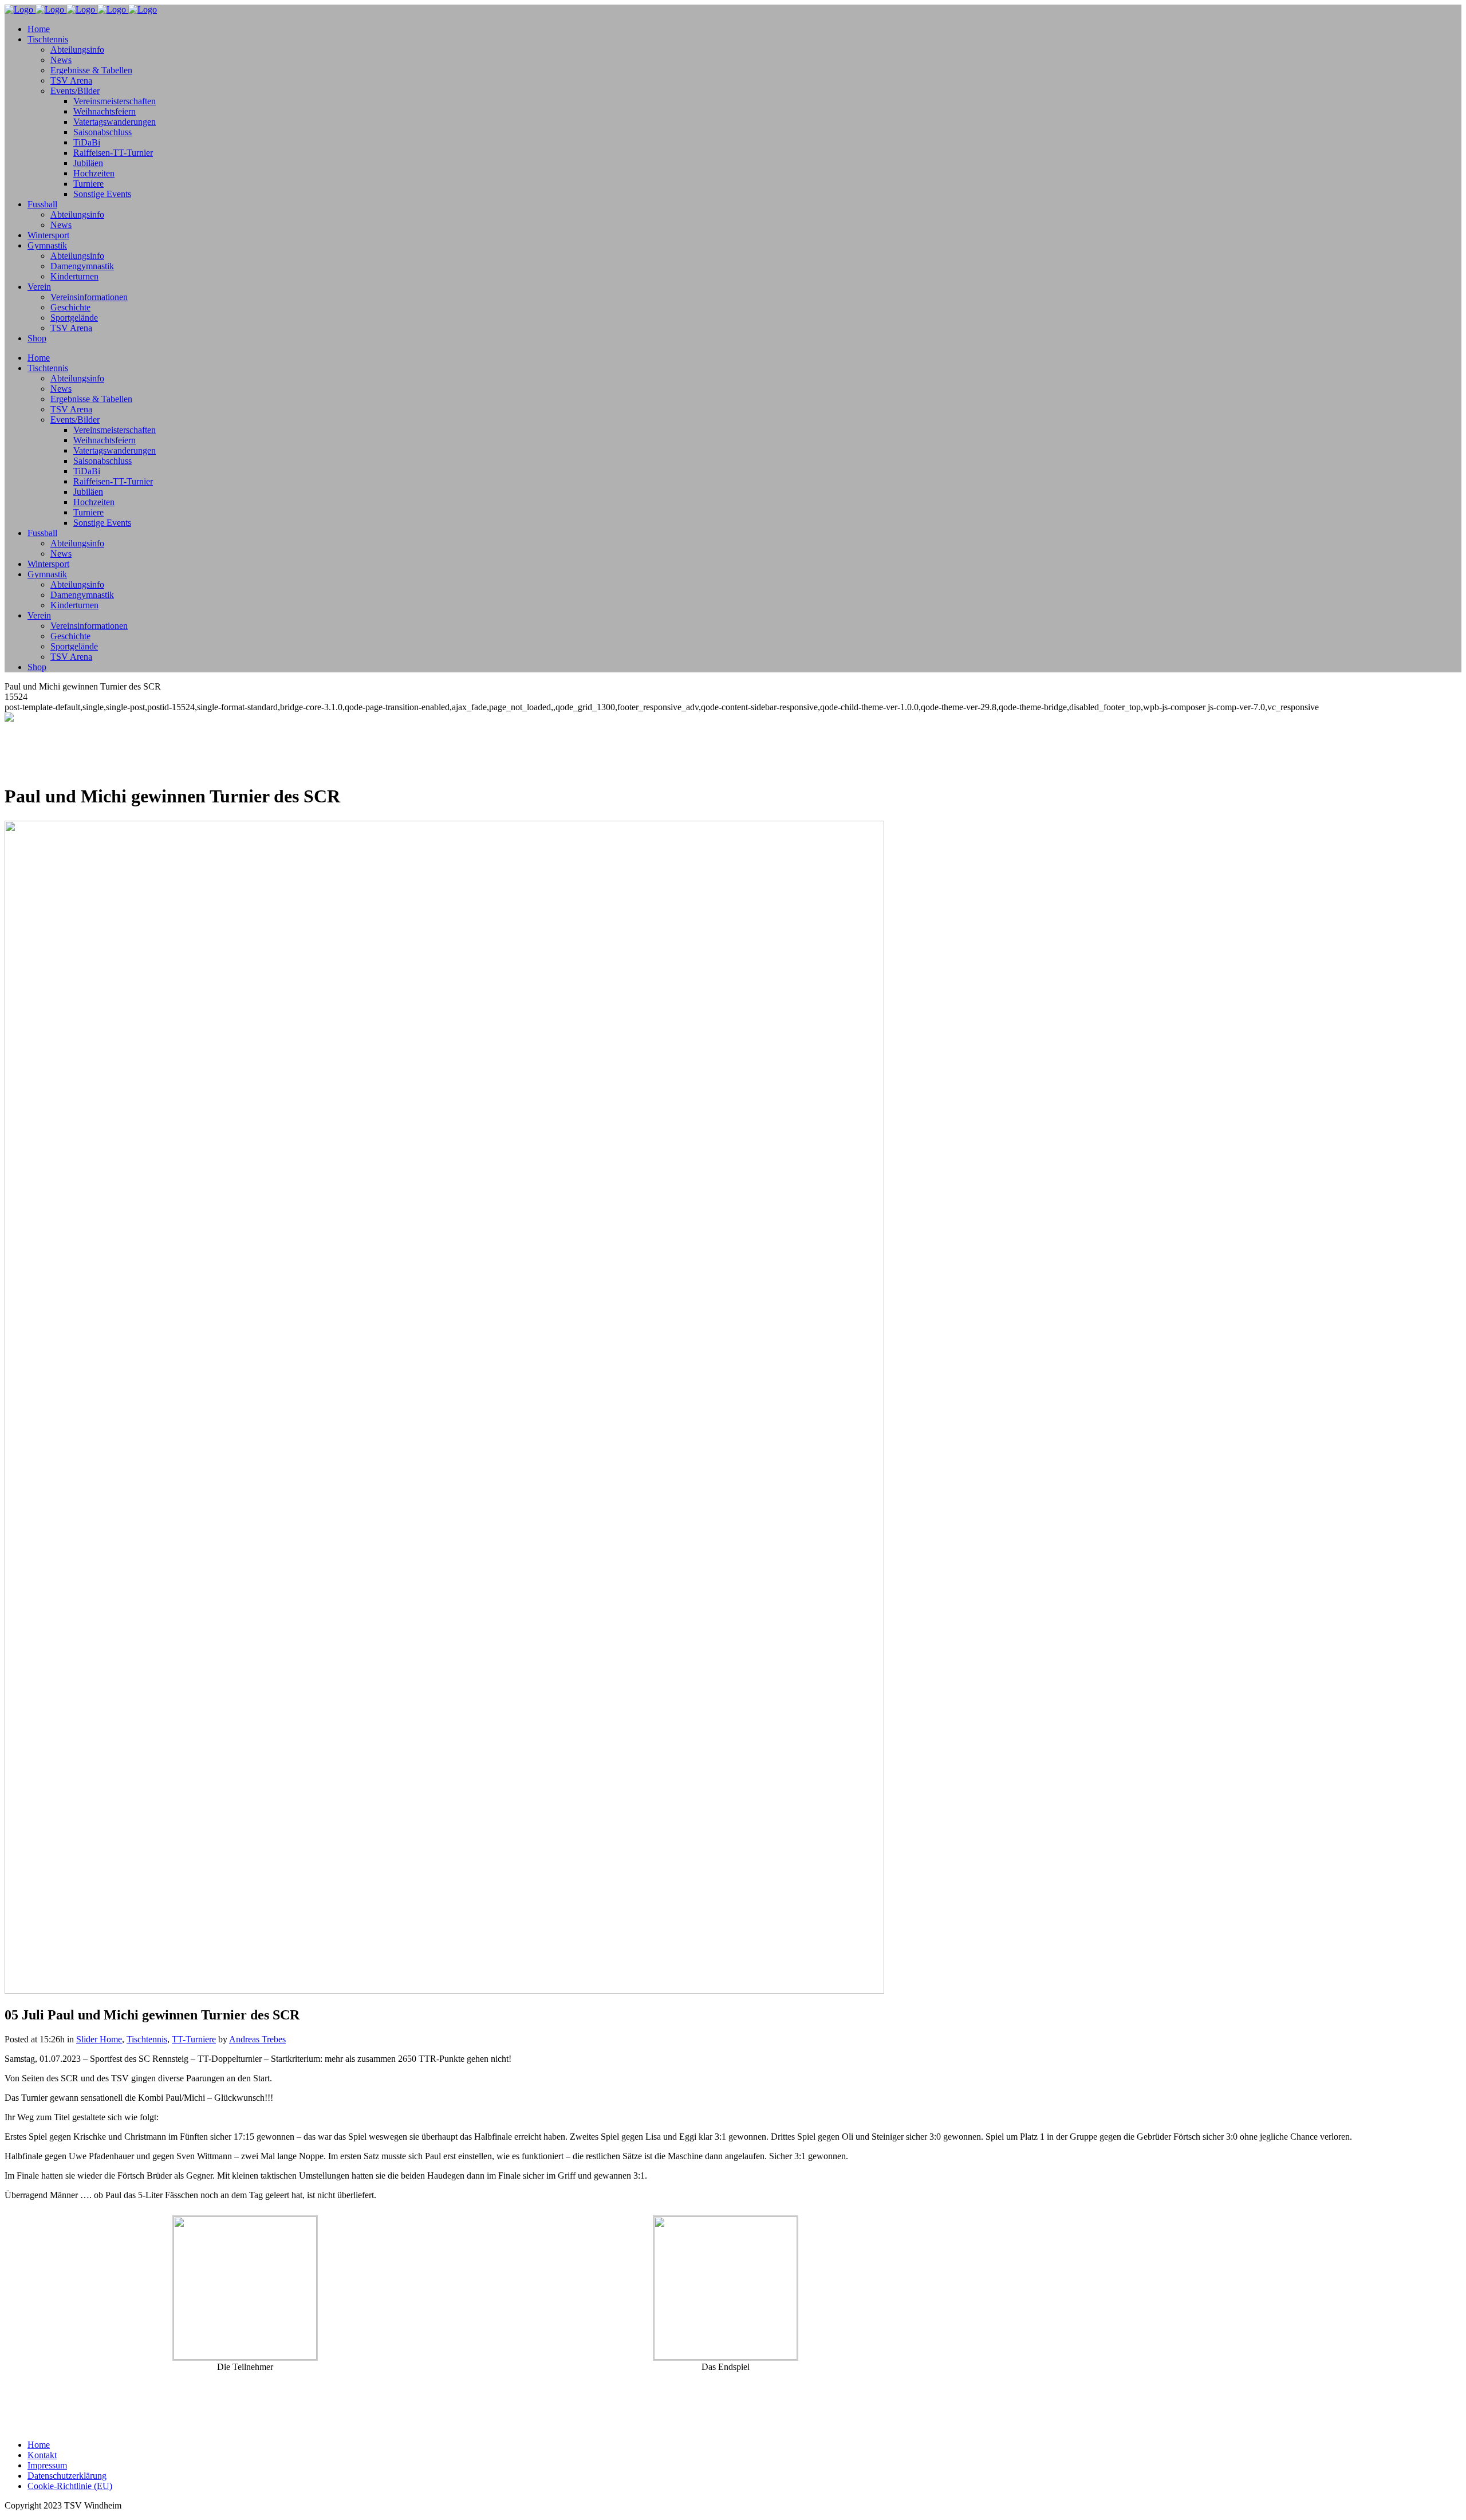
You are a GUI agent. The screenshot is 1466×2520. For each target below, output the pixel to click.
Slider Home (99, 2039)
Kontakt (42, 2455)
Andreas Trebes (257, 2039)
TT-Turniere (194, 2039)
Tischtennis (147, 2039)
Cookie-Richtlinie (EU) (70, 2486)
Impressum (47, 2465)
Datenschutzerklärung (67, 2476)
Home (39, 2445)
